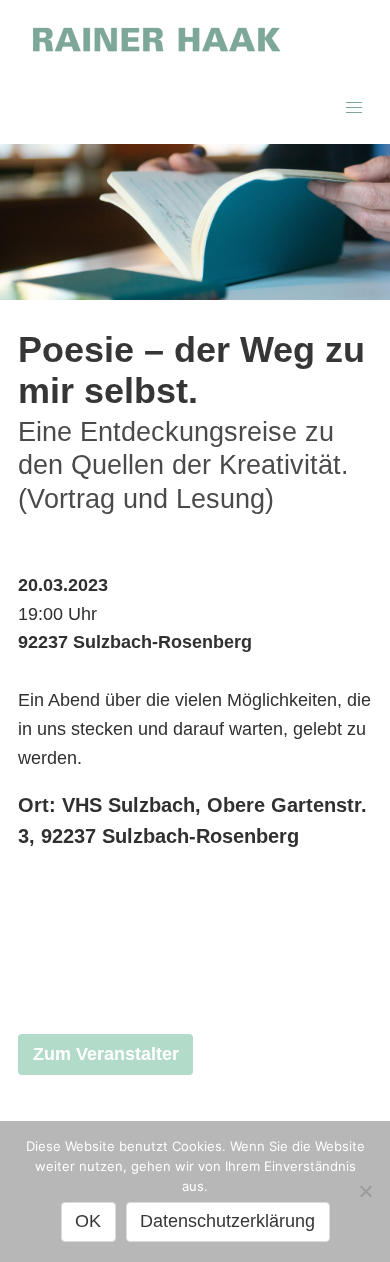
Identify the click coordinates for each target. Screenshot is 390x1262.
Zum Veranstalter (106, 1054)
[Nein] (365, 1191)
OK (88, 1221)
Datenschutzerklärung (227, 1221)
